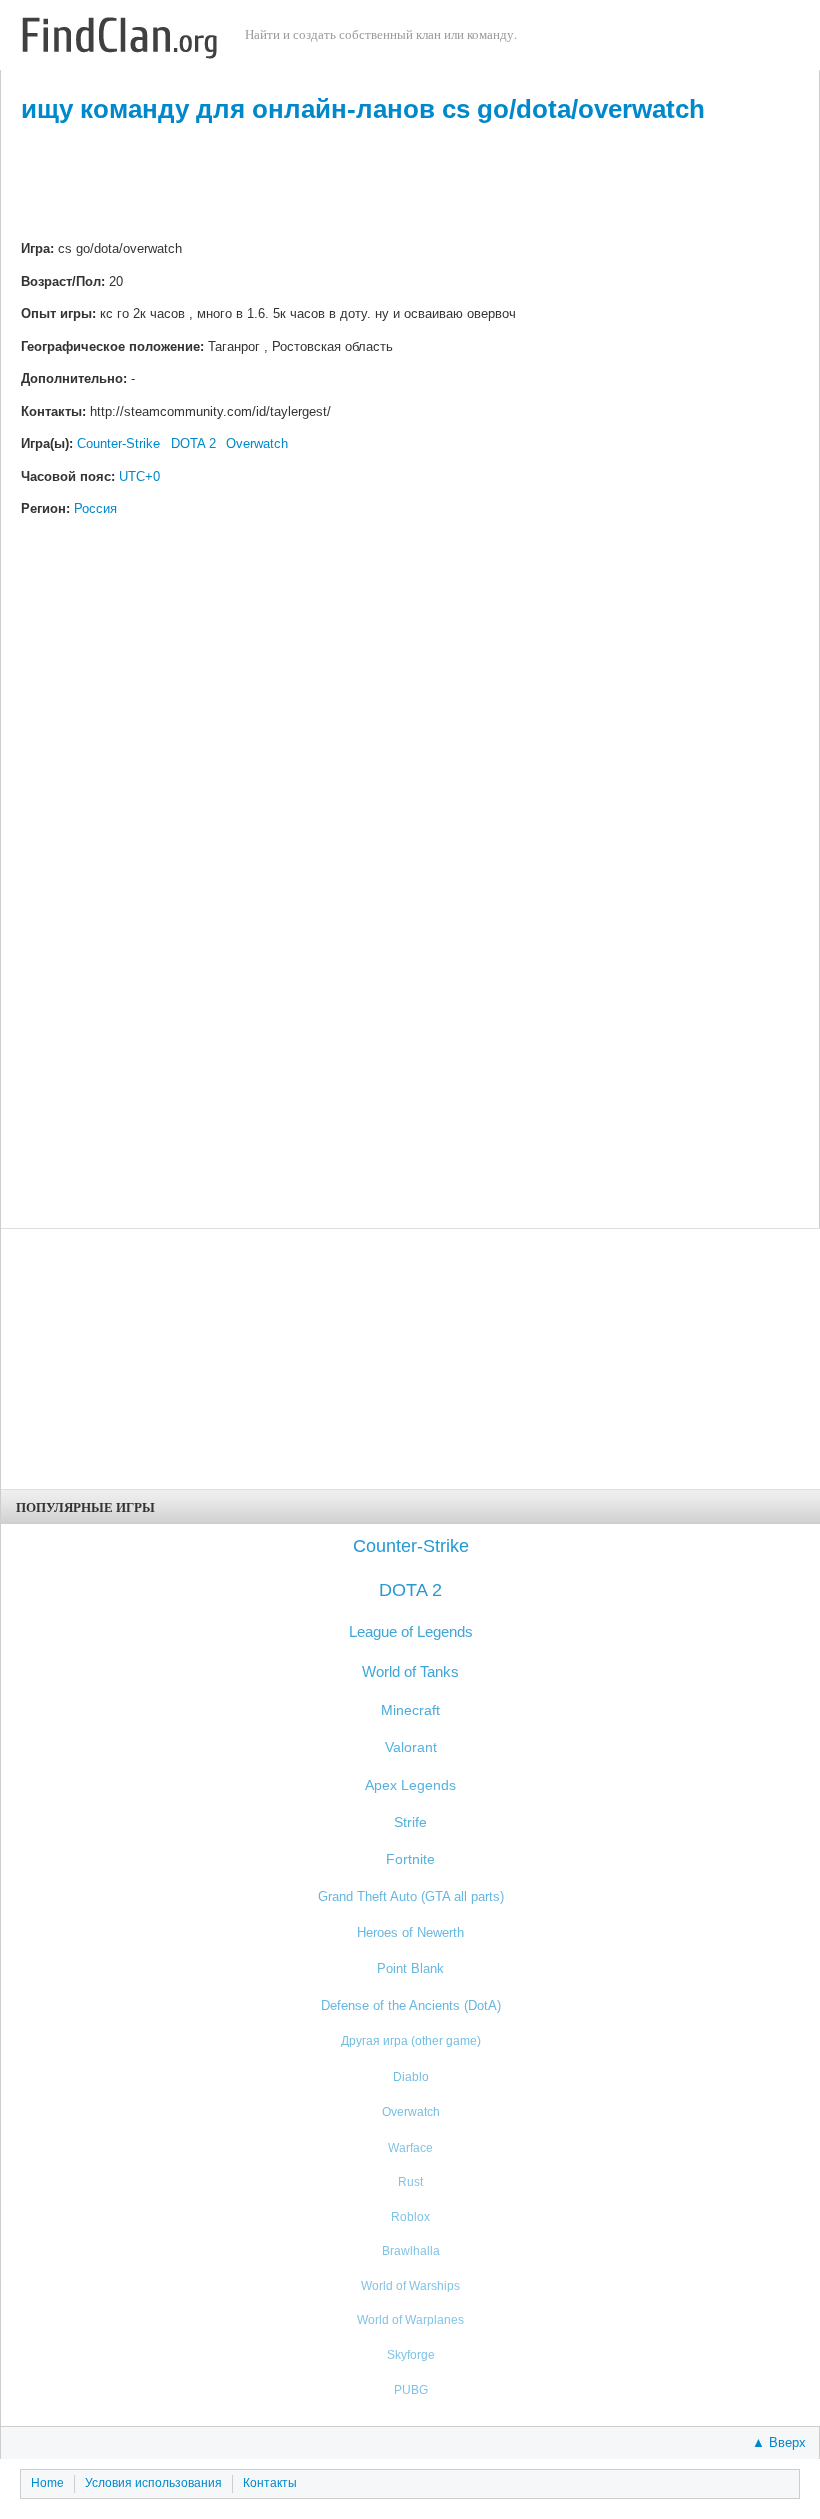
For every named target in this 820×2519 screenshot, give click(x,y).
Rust (410, 2181)
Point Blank (410, 1968)
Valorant (411, 1747)
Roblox (410, 2216)
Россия (95, 508)
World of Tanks (410, 1671)
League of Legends (411, 1631)
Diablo (411, 2077)
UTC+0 (139, 476)
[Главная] (120, 40)
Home (47, 2483)
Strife (410, 1822)
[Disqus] (410, 832)
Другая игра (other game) (411, 2041)
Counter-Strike (118, 443)
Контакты (270, 2483)
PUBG (411, 2389)
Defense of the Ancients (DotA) (411, 2005)
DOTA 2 (193, 443)
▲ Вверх (779, 2442)
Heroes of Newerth (410, 1932)
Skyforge (411, 2354)
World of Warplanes (410, 2319)
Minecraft (410, 1710)
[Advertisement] (410, 184)
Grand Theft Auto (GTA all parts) (411, 1896)
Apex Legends (410, 1785)
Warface (410, 2147)
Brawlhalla (411, 2250)
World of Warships (410, 2285)
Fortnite (410, 1859)
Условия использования (153, 2483)
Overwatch (257, 443)
